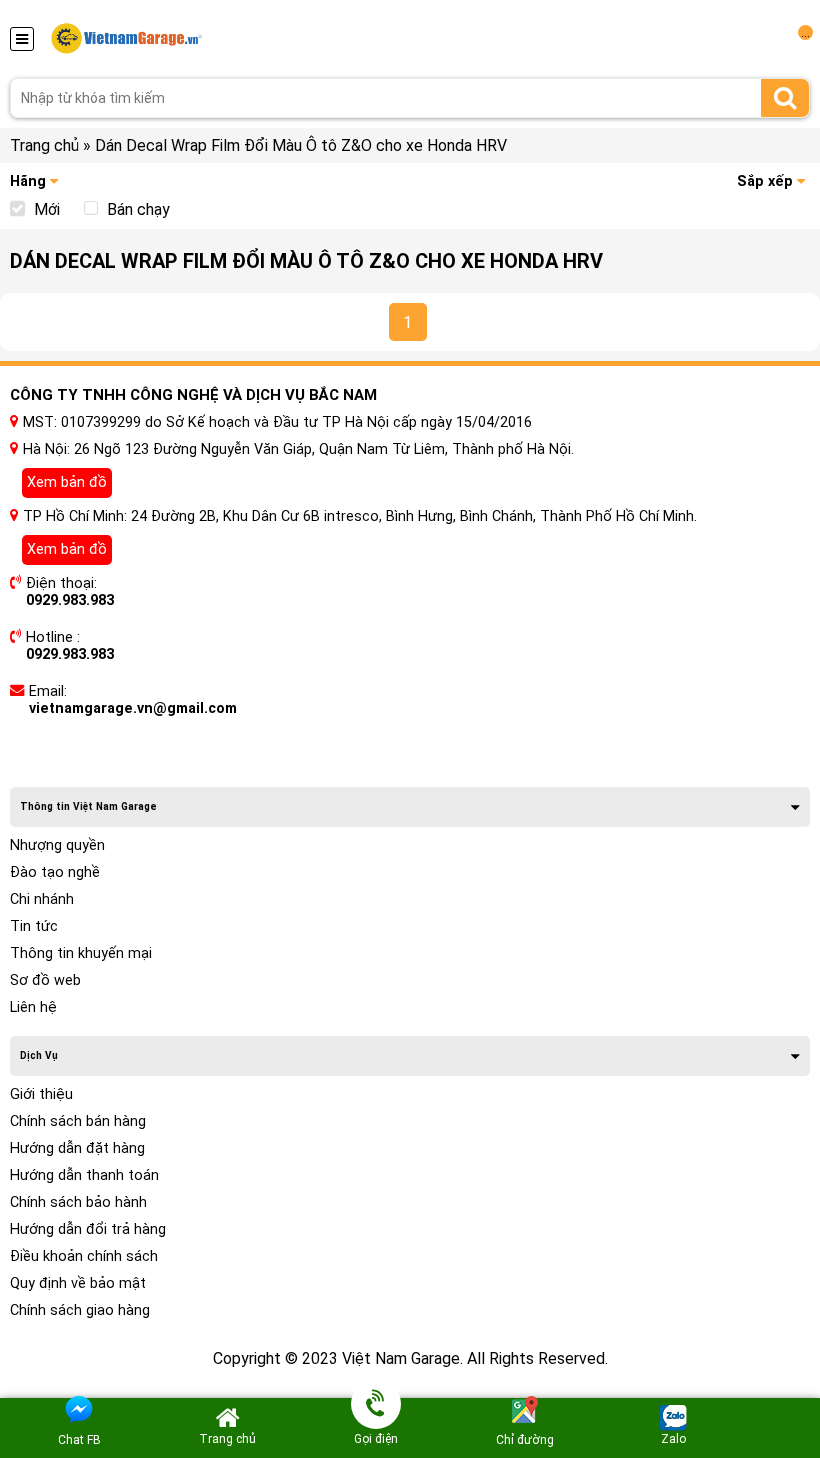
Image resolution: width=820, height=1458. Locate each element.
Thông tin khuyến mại (81, 953)
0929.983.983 (70, 600)
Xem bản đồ (67, 482)
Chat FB (79, 1440)
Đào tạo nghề (55, 872)
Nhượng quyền (57, 845)
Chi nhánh (42, 899)
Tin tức (34, 926)
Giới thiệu (41, 1094)
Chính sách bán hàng (78, 1121)
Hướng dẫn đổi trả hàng (88, 1229)
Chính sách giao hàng (80, 1310)
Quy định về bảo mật (78, 1283)
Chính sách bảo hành (78, 1202)
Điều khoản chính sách (84, 1256)
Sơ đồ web (45, 980)
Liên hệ (33, 1007)
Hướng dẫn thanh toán (84, 1175)
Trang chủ (44, 145)
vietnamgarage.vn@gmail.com (133, 708)
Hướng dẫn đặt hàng (77, 1148)
